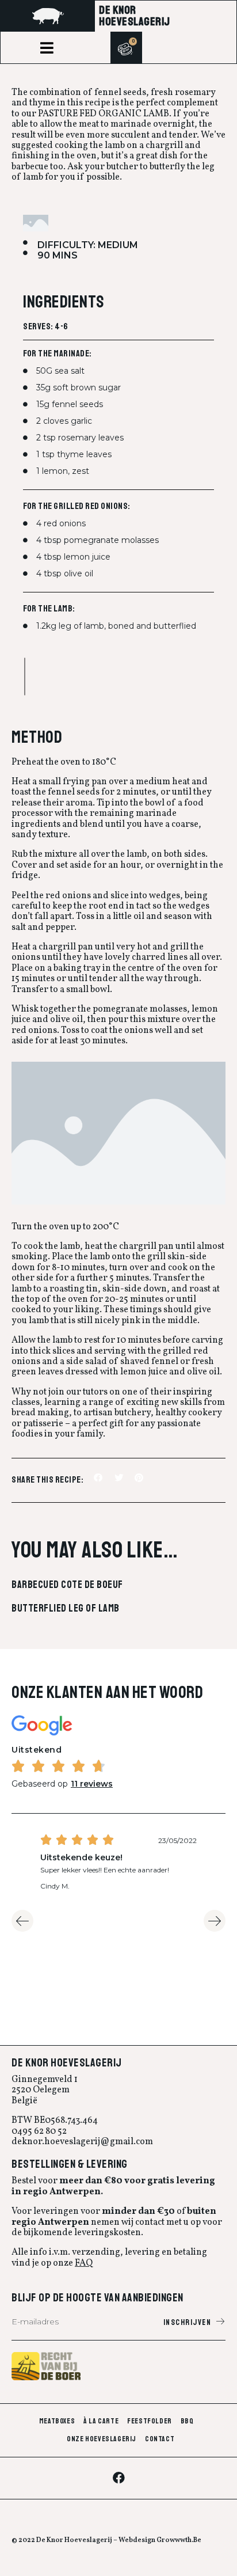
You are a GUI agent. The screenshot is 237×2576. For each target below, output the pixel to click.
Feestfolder (150, 2421)
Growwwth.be (179, 2540)
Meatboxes (57, 2421)
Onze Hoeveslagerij (102, 2439)
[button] (47, 48)
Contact (160, 2439)
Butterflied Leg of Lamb (66, 1608)
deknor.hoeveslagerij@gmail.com (82, 2142)
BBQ (187, 2421)
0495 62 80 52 (39, 2132)
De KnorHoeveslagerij (135, 16)
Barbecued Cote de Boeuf (67, 1585)
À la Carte (101, 2421)
